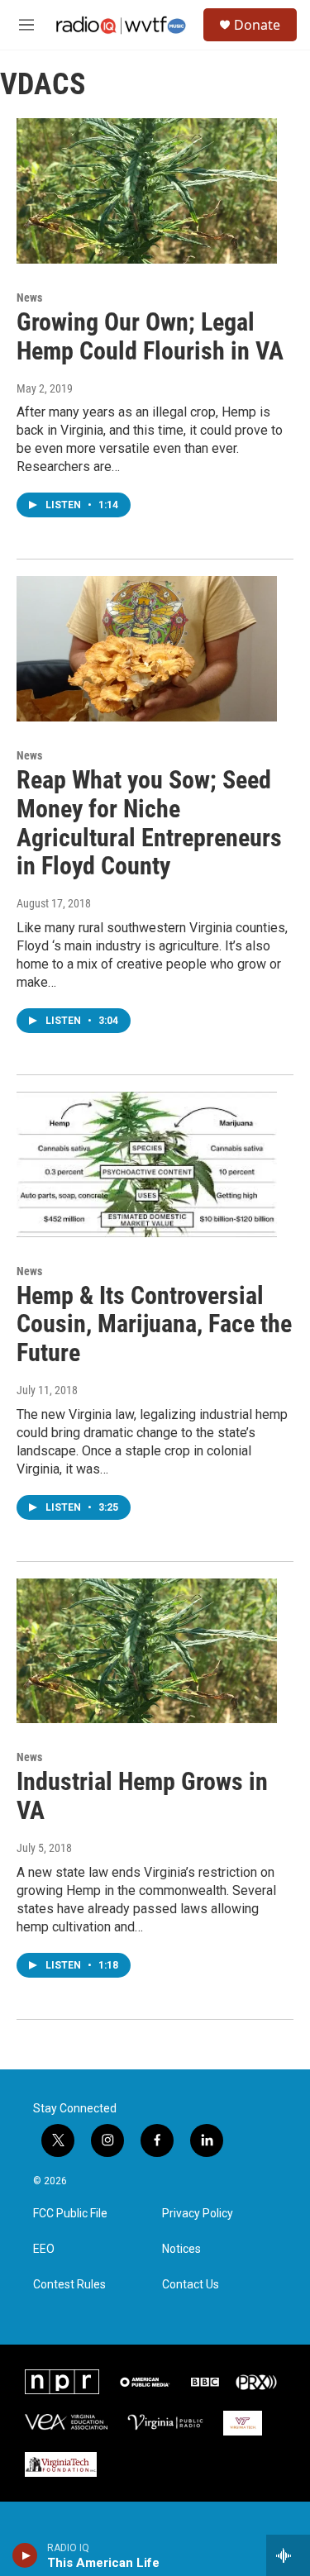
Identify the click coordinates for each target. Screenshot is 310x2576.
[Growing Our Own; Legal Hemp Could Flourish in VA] (147, 191)
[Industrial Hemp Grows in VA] (147, 1651)
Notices (181, 2249)
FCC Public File (70, 2214)
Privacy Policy (198, 2214)
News (29, 298)
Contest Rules (69, 2285)
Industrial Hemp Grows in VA (142, 1796)
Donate (257, 25)
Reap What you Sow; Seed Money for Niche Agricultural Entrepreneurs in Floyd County (149, 823)
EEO (44, 2249)
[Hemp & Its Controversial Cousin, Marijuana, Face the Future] (147, 1164)
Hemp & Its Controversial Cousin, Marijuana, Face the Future (154, 1324)
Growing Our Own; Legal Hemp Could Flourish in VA (150, 336)
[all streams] (288, 2555)
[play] (25, 2555)
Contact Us (191, 2285)
